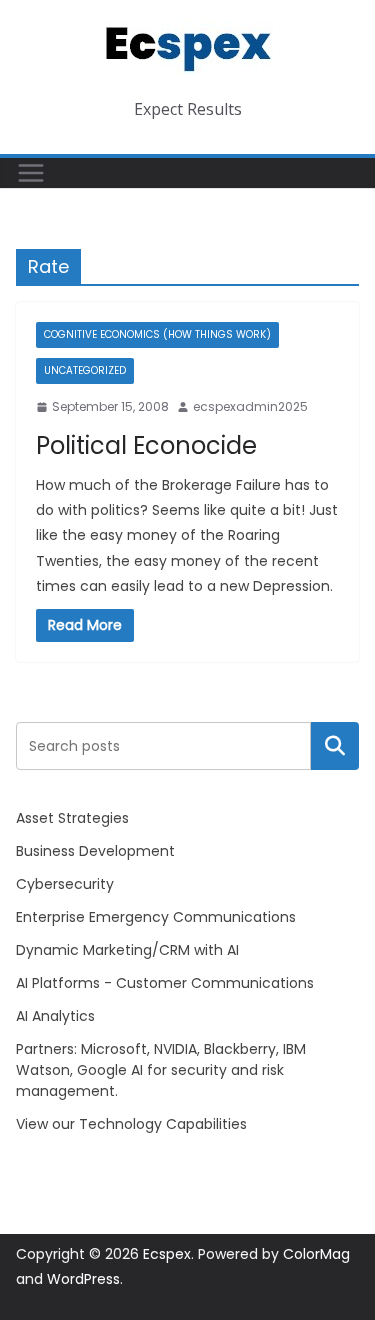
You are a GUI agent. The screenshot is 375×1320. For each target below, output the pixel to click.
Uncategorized (85, 370)
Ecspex (167, 1254)
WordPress (83, 1279)
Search (335, 745)
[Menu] (31, 173)
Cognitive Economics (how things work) (157, 334)
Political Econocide (146, 445)
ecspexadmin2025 (250, 406)
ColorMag (316, 1254)
